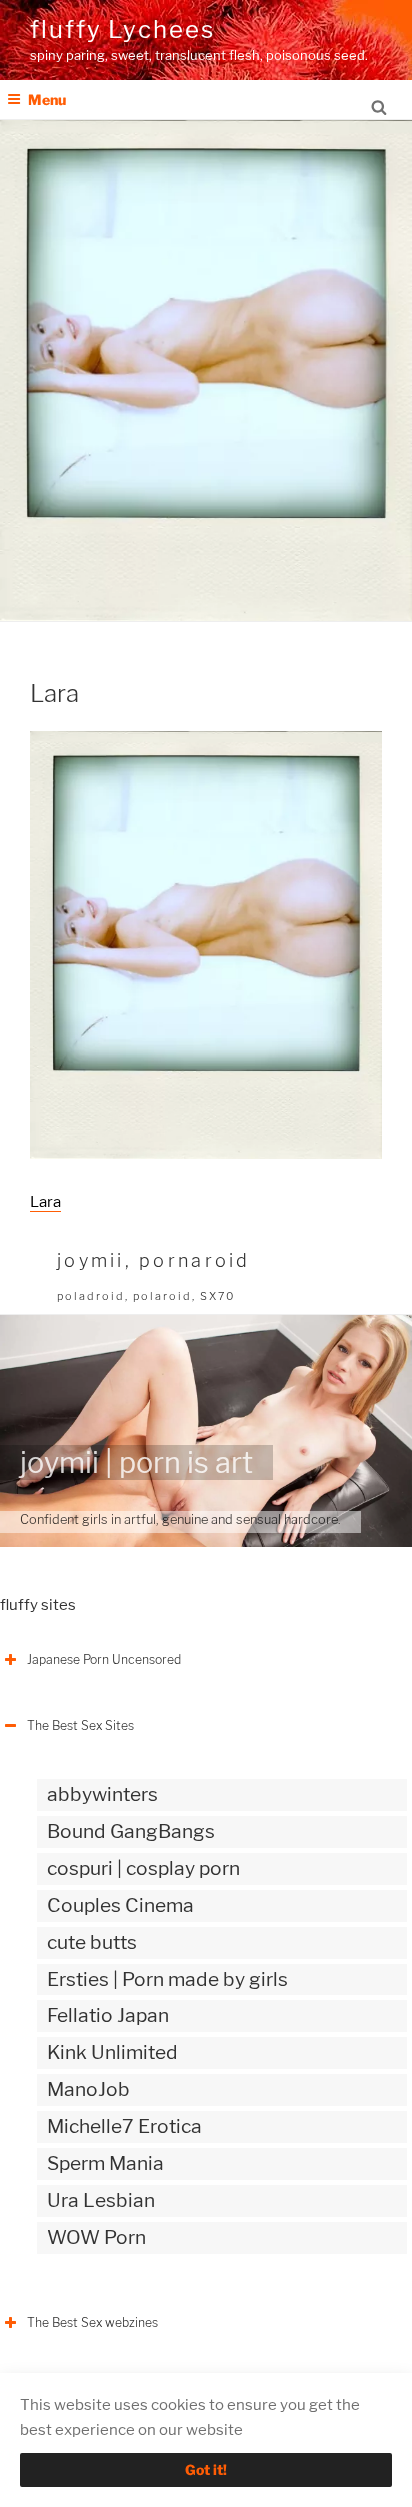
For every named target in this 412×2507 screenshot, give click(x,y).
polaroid (162, 1296)
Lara (45, 1202)
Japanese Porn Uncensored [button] (104, 1659)
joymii (91, 1260)
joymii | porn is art (136, 1462)
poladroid (91, 1296)
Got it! (206, 2469)
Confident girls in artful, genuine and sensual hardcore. (180, 1519)
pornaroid (194, 1260)
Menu (47, 99)
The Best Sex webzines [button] (92, 2322)
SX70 (217, 1296)
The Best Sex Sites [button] (80, 1725)
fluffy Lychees (122, 29)
